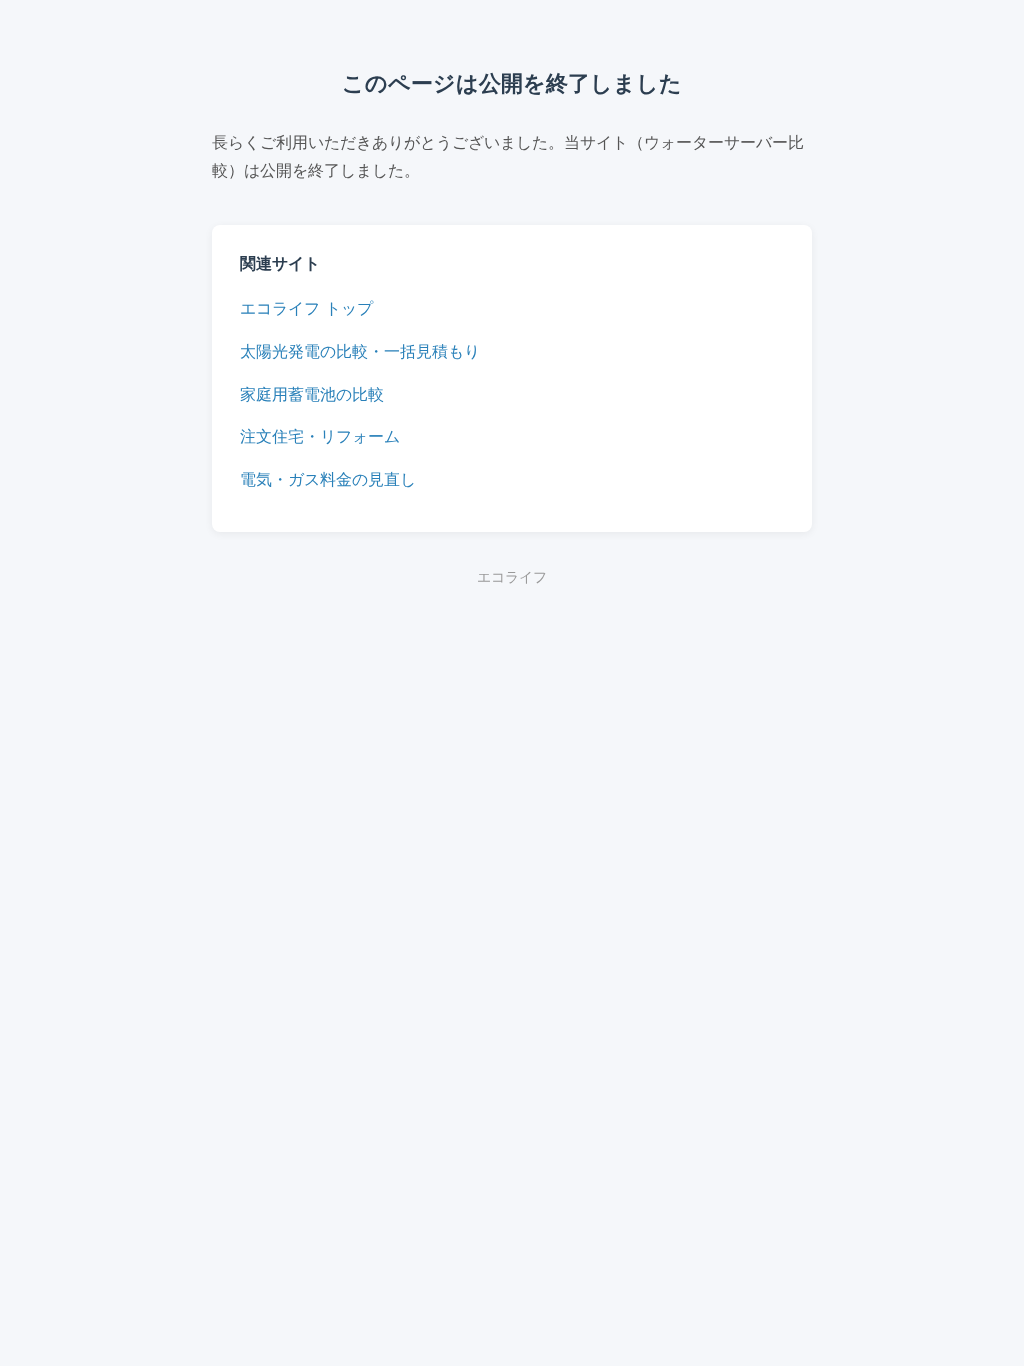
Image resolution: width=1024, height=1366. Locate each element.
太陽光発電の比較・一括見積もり (360, 351)
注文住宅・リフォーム (320, 436)
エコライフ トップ (306, 308)
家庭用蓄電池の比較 (312, 394)
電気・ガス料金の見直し (328, 479)
